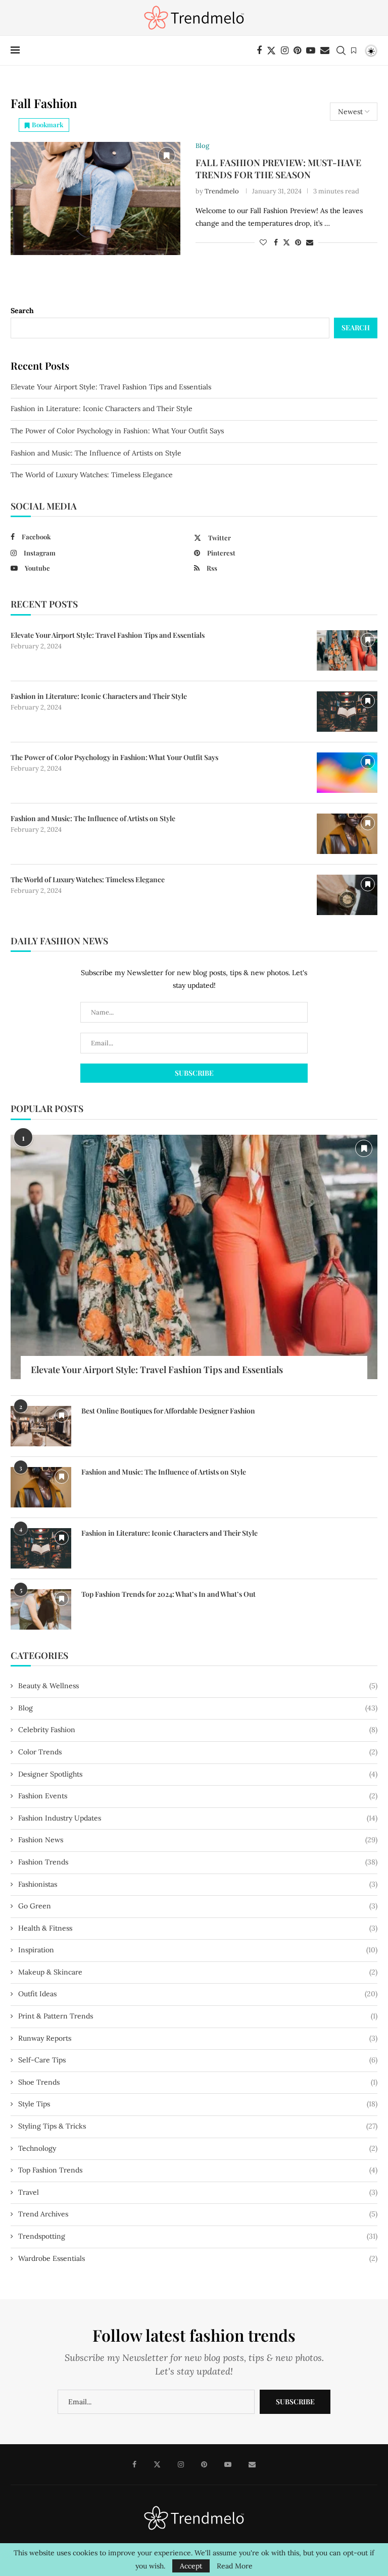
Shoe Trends (198, 2082)
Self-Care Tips (198, 2060)
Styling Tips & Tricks (198, 2126)
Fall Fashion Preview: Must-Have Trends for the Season (278, 169)
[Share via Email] (310, 242)
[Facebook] (259, 50)
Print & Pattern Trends (198, 2016)
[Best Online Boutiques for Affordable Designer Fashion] (41, 1426)
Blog (198, 1708)
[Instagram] (285, 50)
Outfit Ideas (198, 1994)
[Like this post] (263, 242)
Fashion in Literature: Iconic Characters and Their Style (102, 409)
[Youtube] (311, 50)
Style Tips (198, 2104)
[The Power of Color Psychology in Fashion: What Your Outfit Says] (347, 773)
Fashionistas (198, 1884)
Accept (191, 2566)
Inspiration (198, 1950)
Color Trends (198, 1752)
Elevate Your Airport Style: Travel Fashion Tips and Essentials (111, 387)
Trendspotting (198, 2236)
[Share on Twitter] (286, 242)
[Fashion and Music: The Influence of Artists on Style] (347, 834)
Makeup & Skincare (198, 1972)
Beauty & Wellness (198, 1686)
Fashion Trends (198, 1862)
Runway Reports (198, 2038)
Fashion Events (198, 1796)
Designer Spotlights (198, 1774)
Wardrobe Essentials (198, 2258)
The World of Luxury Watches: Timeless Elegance (92, 475)
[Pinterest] (297, 50)
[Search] (341, 50)
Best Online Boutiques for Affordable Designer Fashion (168, 1411)
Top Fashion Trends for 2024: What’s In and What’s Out (168, 1594)
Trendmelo (222, 191)
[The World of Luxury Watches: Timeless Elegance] (347, 895)
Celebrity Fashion (198, 1730)
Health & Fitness (198, 1928)
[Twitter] (271, 50)
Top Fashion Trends (198, 2170)
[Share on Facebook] (276, 242)
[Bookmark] (354, 50)
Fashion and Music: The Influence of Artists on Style (96, 453)
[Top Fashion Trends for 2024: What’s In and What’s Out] (41, 1609)
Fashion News (198, 1840)
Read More (235, 2566)
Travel (198, 2192)
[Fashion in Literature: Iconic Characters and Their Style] (347, 712)
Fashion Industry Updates (198, 1818)
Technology (198, 2148)
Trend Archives (198, 2214)
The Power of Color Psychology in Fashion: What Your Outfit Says (117, 431)
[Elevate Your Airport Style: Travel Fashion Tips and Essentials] (347, 650)
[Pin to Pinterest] (298, 242)
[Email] (325, 50)
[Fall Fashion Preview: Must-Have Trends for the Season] (95, 198)
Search (22, 311)
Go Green (198, 1906)
